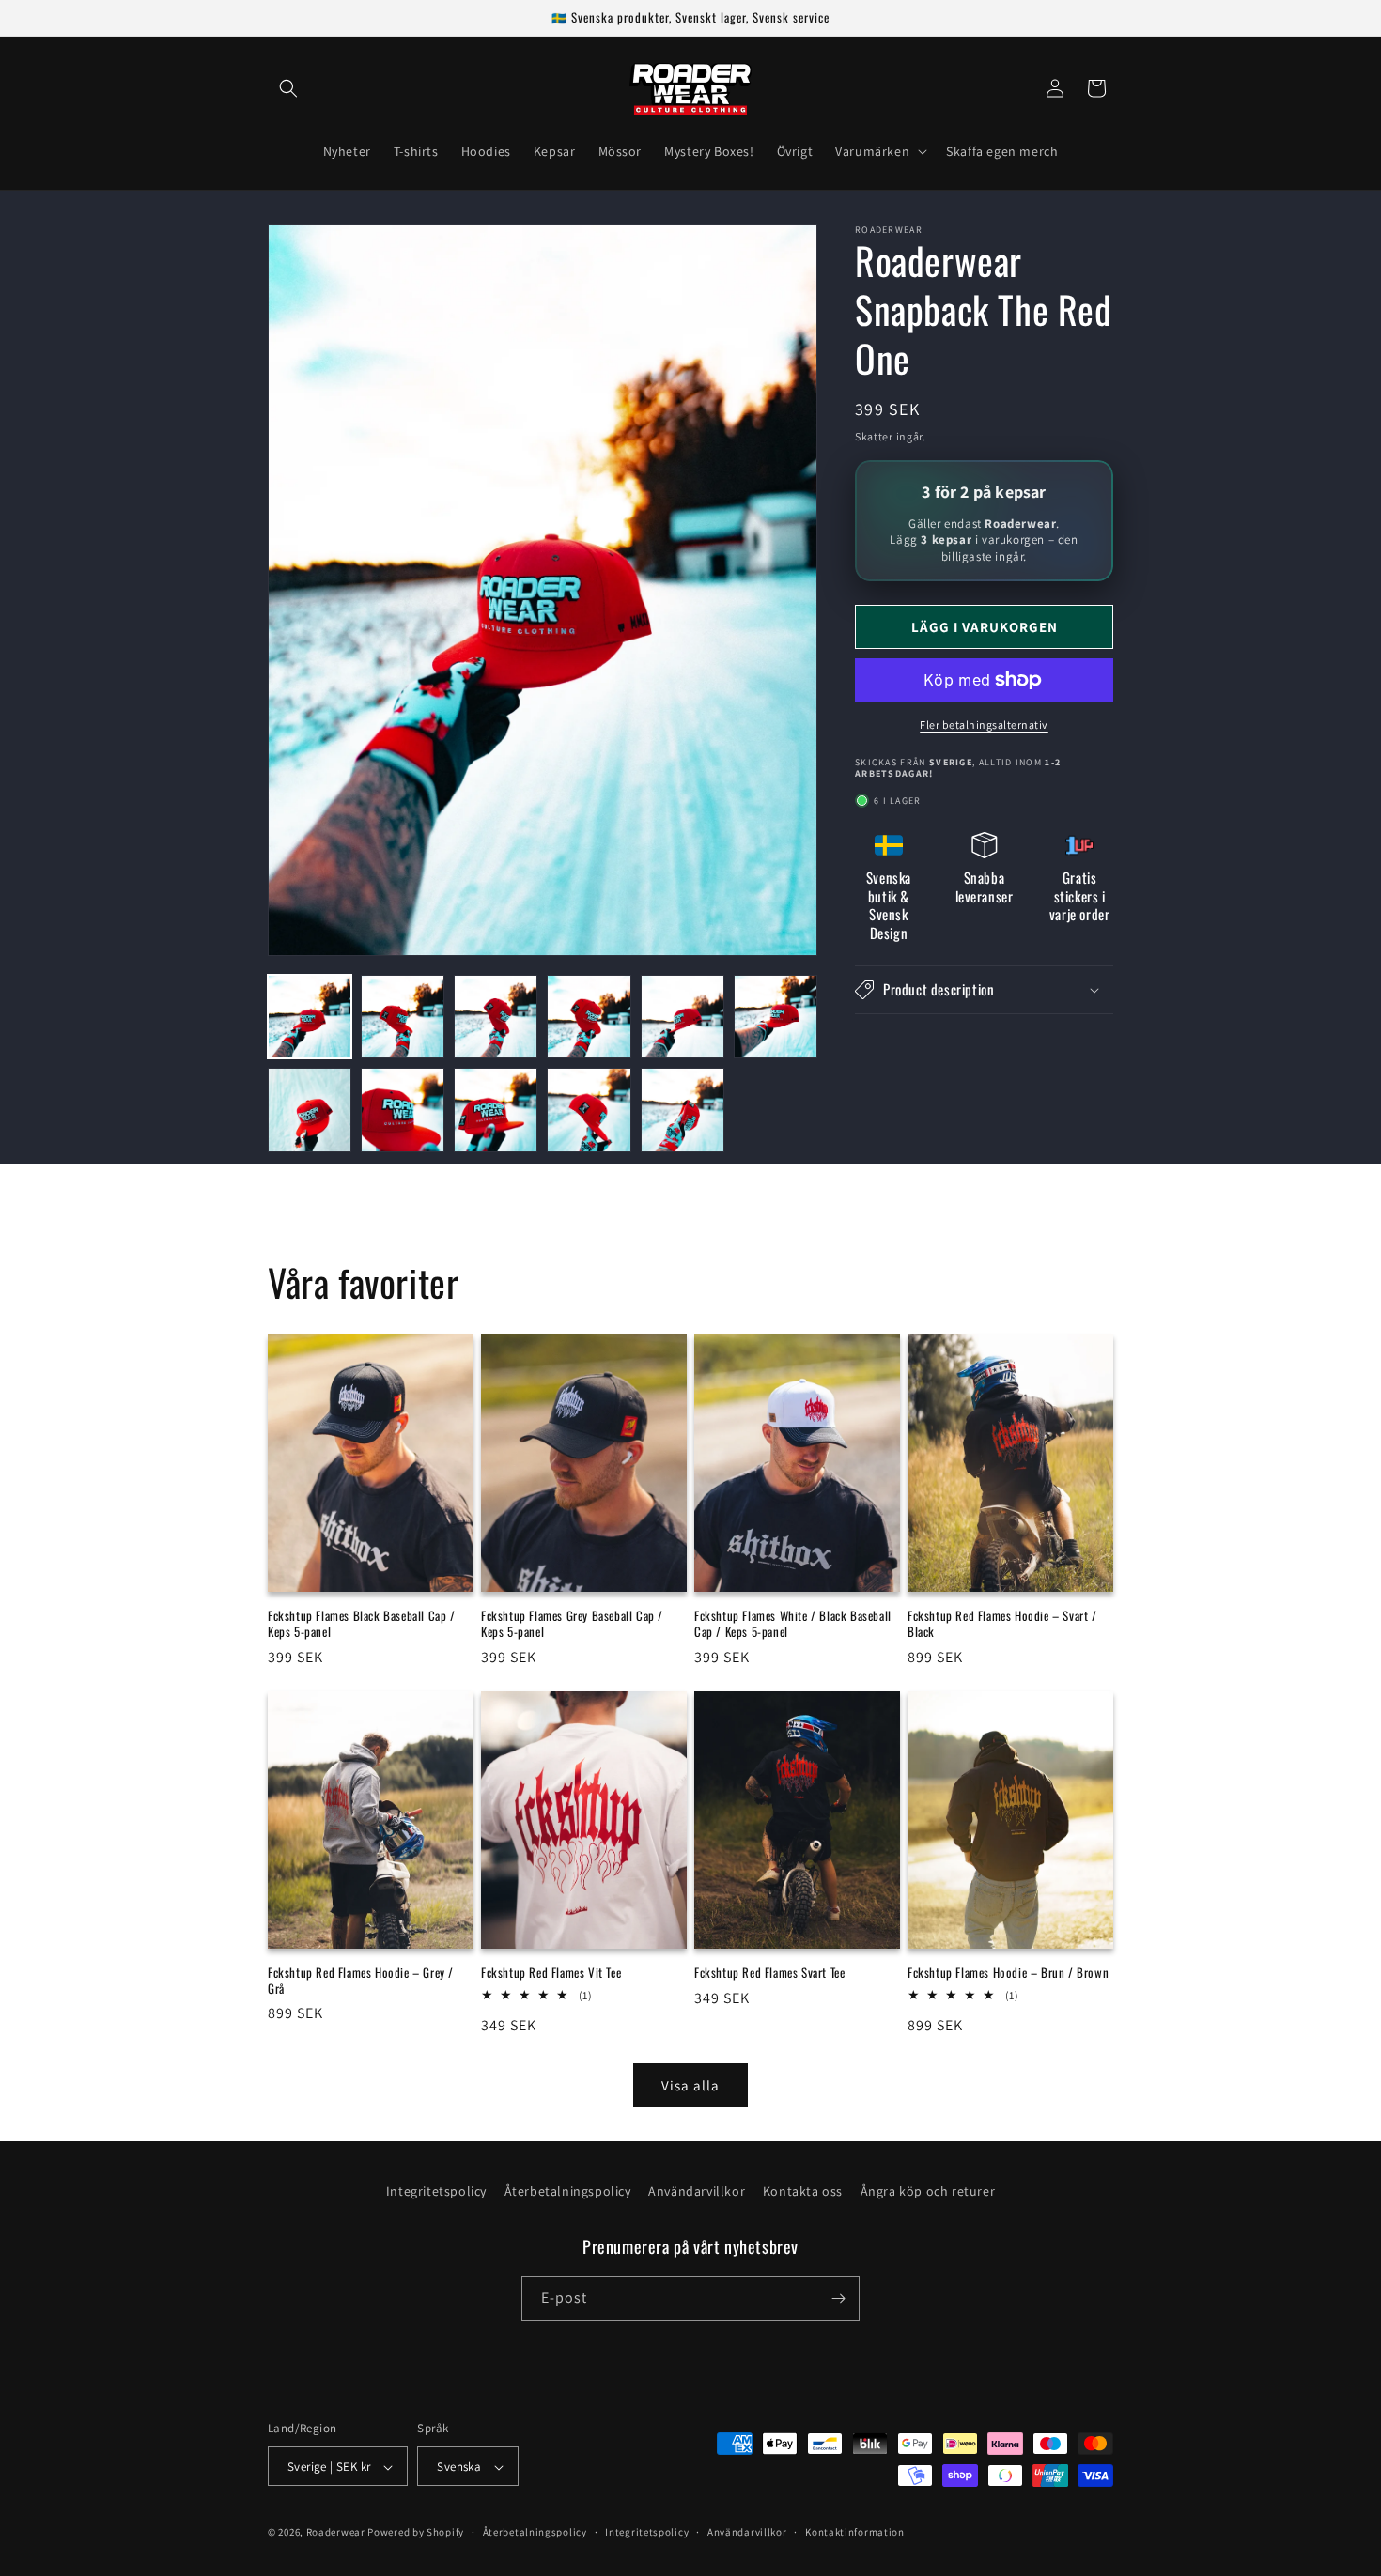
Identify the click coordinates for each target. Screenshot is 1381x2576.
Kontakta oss (803, 2191)
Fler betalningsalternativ (984, 725)
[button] (288, 88)
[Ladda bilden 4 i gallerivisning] (589, 1017)
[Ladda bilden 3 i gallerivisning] (496, 1017)
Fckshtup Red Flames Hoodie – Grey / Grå (361, 1981)
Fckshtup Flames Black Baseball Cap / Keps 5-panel (362, 1623)
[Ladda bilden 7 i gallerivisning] (310, 1110)
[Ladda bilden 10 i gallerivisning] (589, 1110)
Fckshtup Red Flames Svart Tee (769, 1973)
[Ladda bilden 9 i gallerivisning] (496, 1110)
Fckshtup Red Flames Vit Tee (551, 1973)
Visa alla (690, 2084)
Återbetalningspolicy (568, 2191)
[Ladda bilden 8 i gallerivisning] (403, 1110)
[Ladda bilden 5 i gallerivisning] (683, 1017)
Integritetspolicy (436, 2191)
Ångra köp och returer (928, 2191)
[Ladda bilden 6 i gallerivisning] (776, 1017)
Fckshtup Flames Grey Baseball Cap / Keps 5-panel (572, 1623)
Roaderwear (336, 2533)
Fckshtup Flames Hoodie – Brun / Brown (1008, 1973)
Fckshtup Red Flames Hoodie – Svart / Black (1002, 1623)
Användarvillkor (697, 2191)
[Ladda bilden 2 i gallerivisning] (403, 1017)
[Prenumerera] (838, 2298)
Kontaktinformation (855, 2532)
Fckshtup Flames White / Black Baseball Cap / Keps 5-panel (793, 1623)
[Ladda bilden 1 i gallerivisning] (310, 1017)
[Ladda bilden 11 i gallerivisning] (683, 1110)
